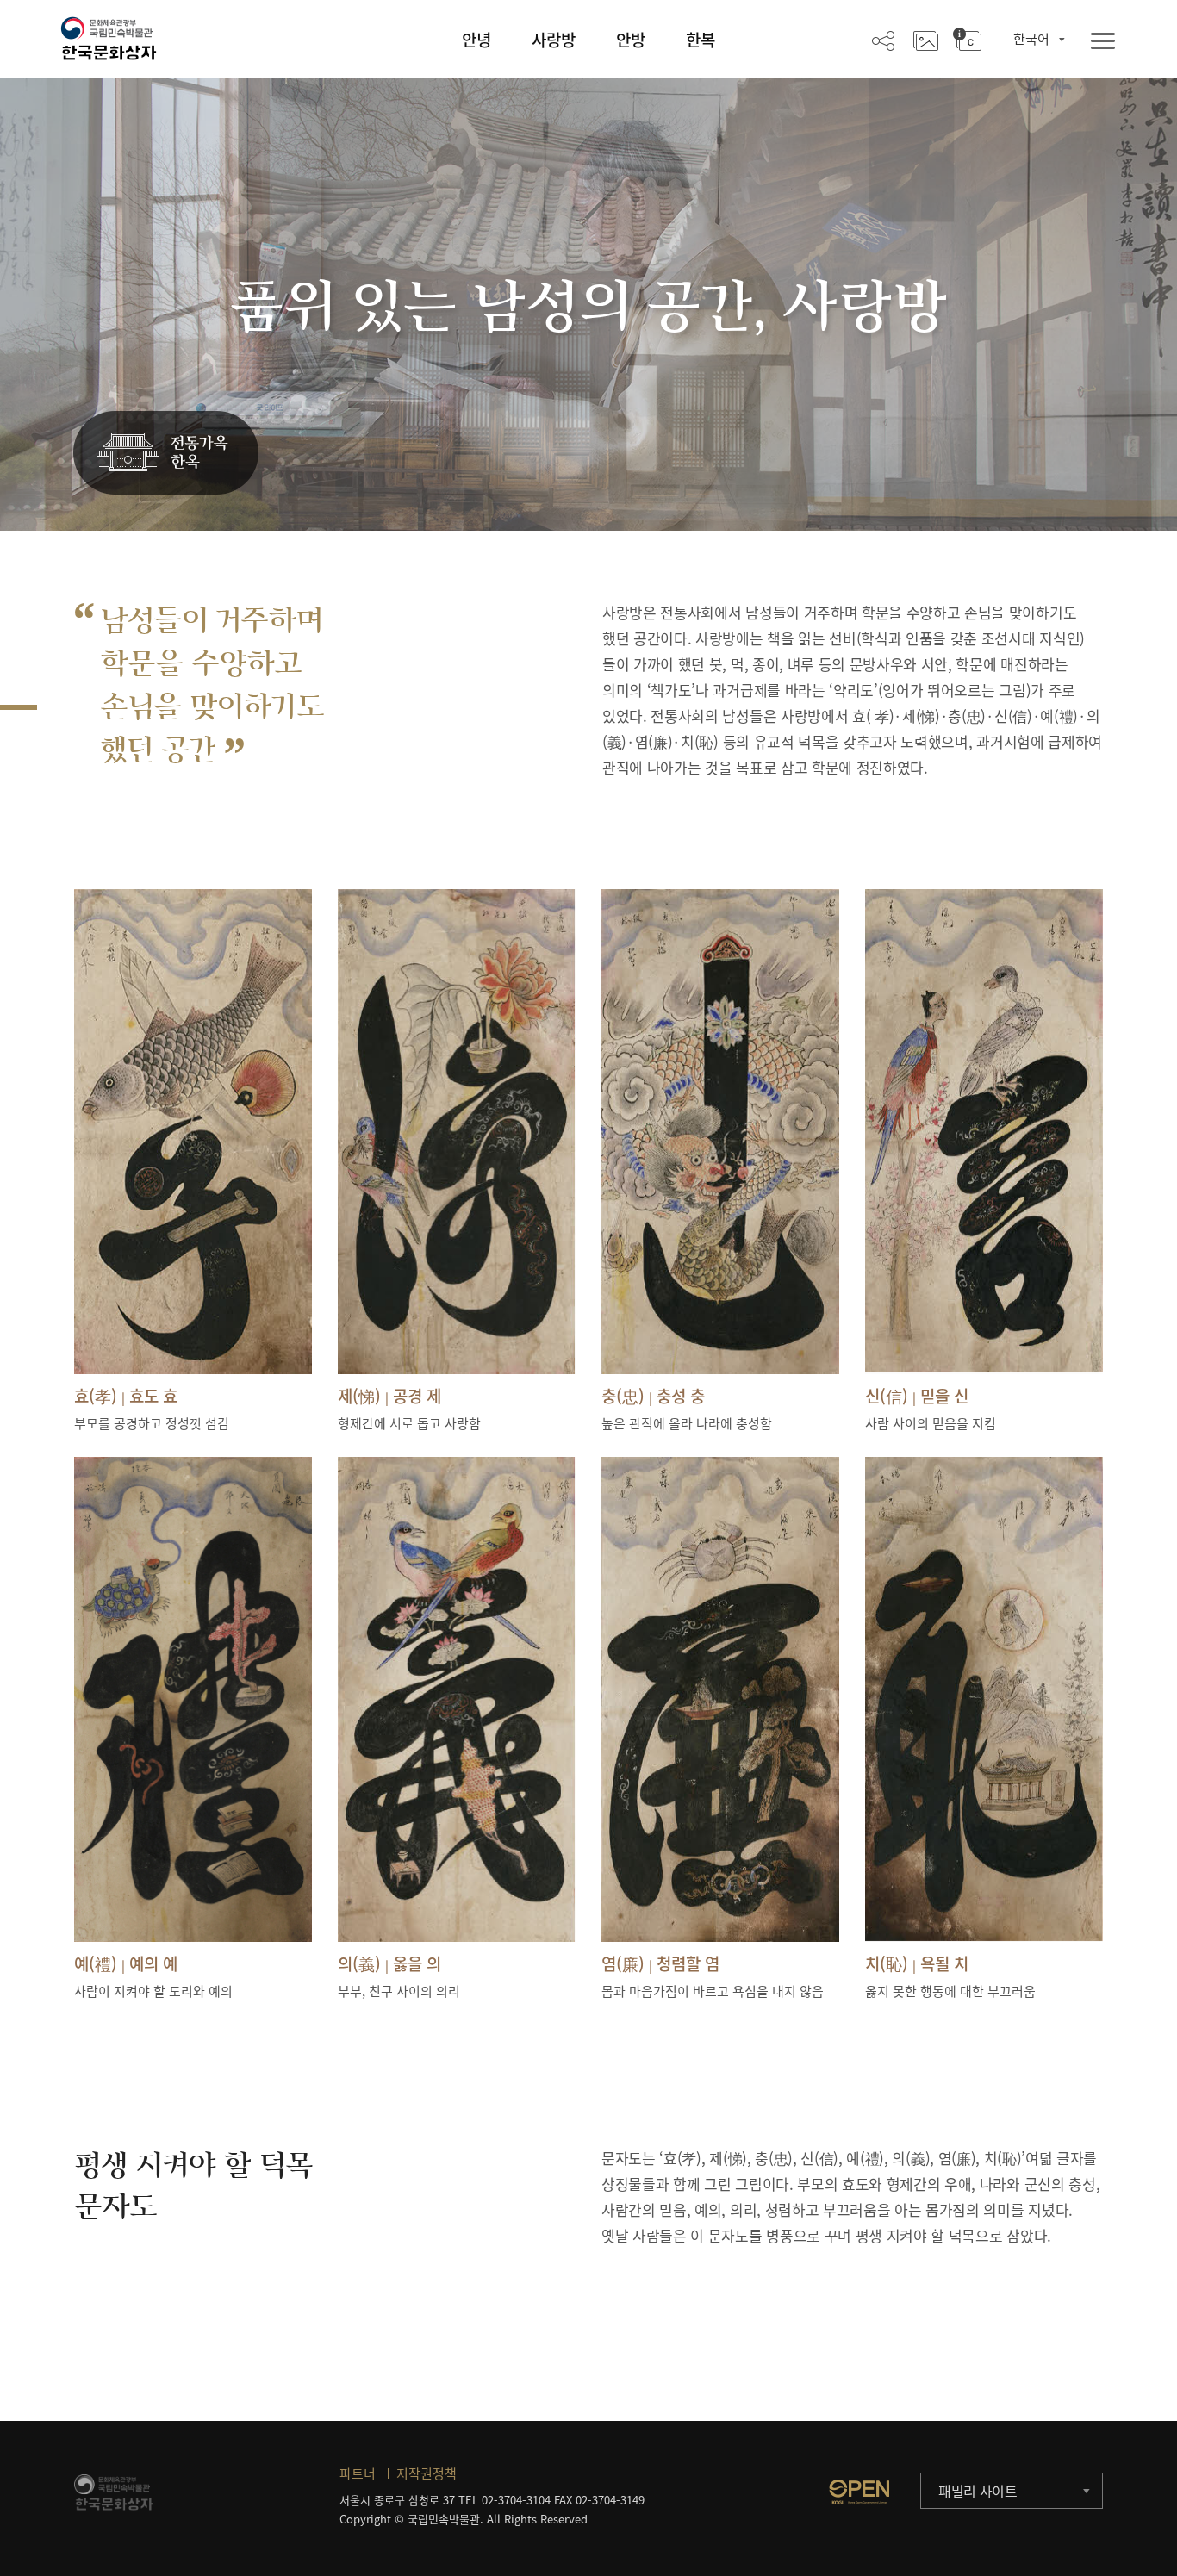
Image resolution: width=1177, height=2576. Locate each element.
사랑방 (554, 40)
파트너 (358, 2473)
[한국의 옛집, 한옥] (166, 454)
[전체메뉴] (1103, 42)
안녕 (476, 40)
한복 (701, 40)
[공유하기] (883, 40)
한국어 (1031, 39)
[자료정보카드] (967, 40)
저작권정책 (427, 2473)
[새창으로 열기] (859, 2492)
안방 (631, 40)
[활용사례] (926, 40)
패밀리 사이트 (978, 2491)
